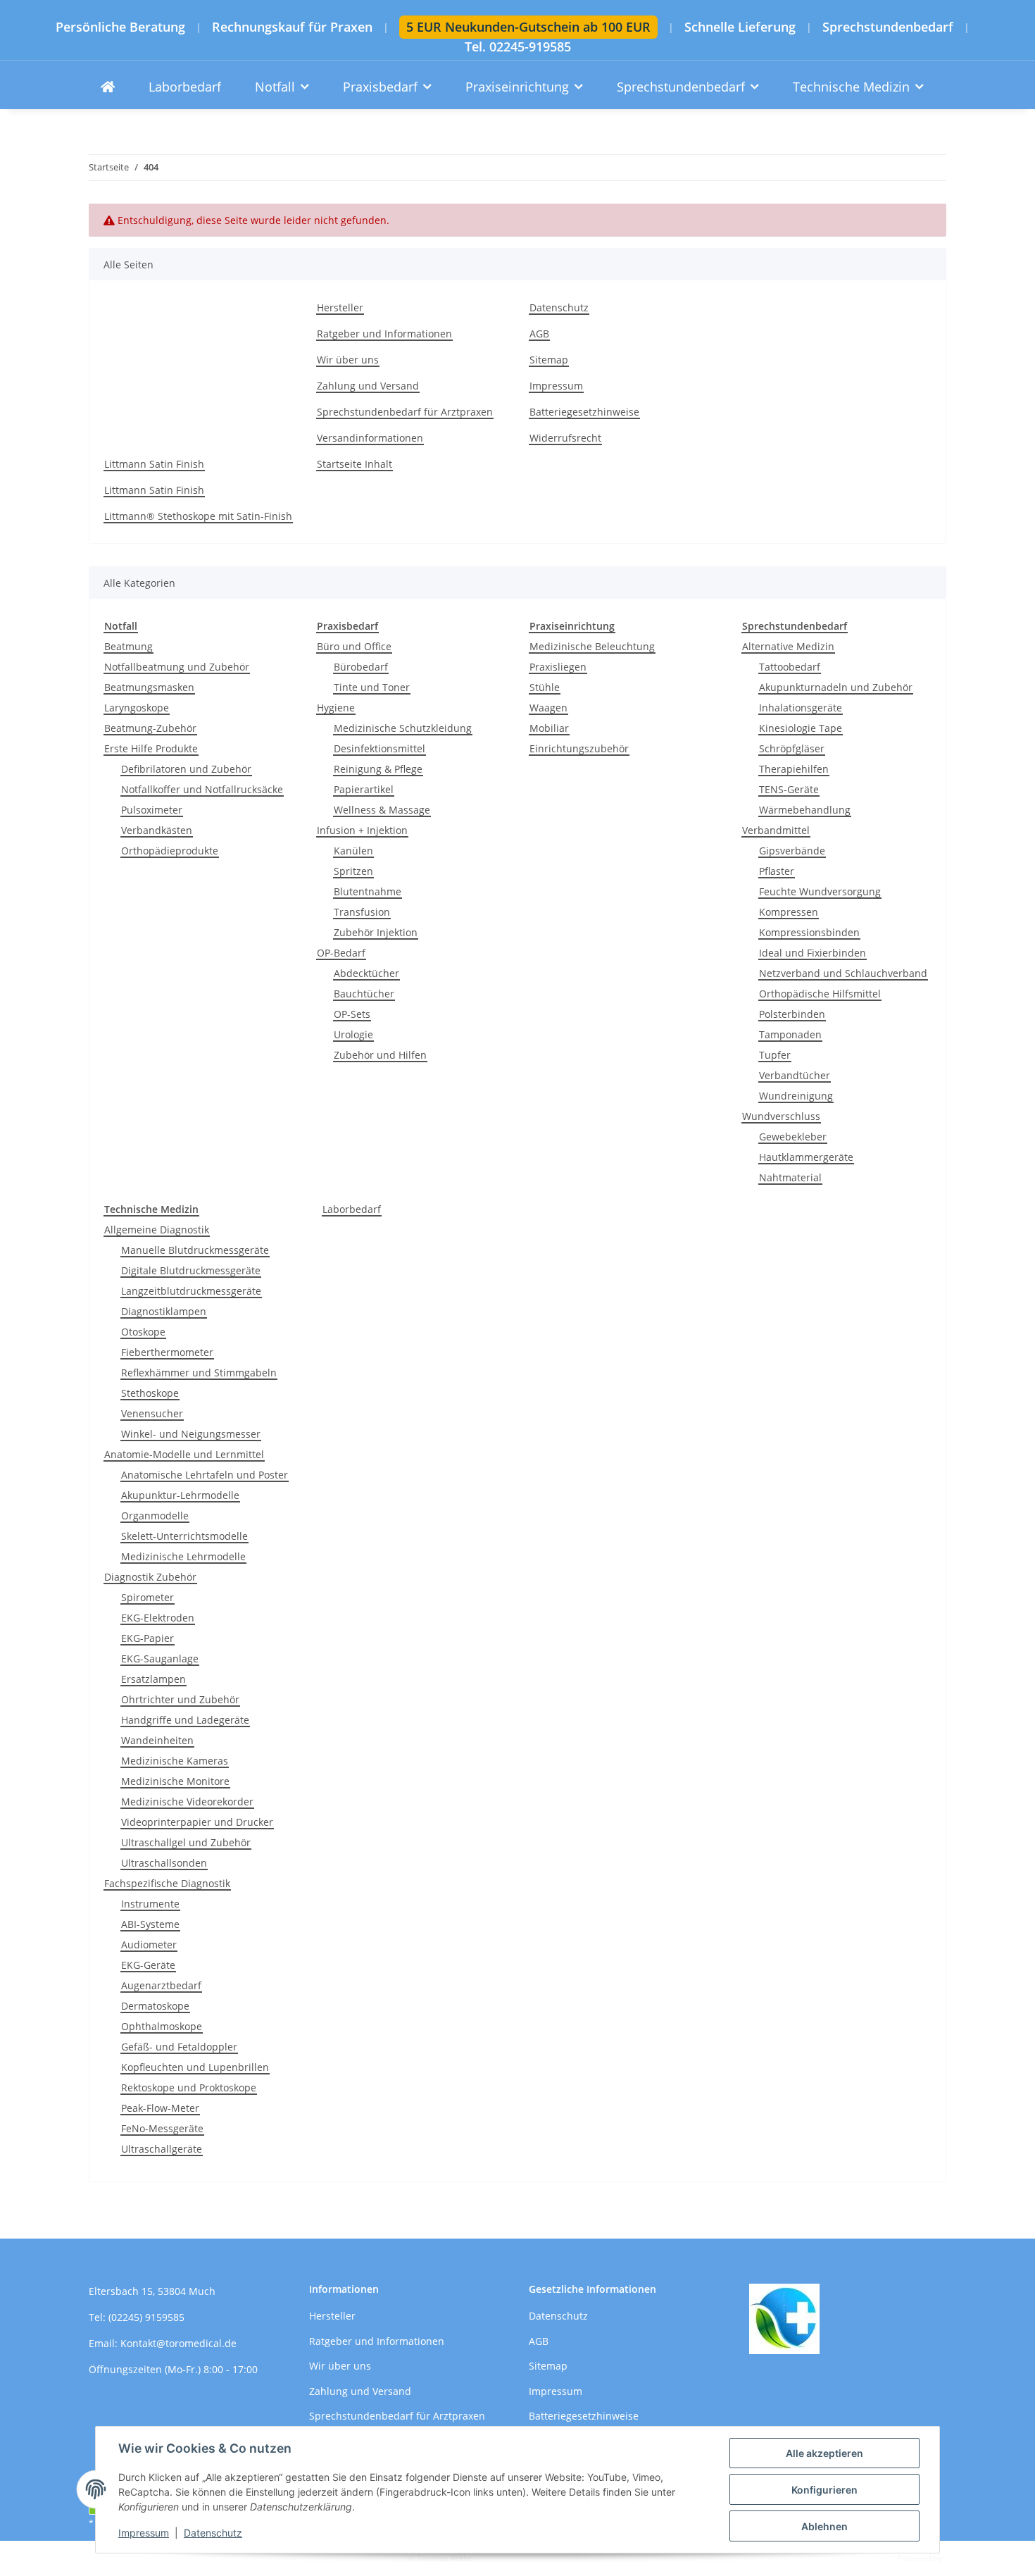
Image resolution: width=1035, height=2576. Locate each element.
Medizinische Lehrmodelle (183, 1556)
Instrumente (150, 1904)
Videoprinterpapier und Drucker (197, 1822)
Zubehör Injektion (376, 932)
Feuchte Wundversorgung (820, 891)
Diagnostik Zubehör (150, 1577)
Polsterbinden (792, 1014)
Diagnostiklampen (164, 1311)
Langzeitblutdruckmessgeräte (191, 1291)
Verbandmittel (776, 830)
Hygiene (336, 708)
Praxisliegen (558, 667)
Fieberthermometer (167, 1352)
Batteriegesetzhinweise (584, 412)
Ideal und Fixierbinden (813, 953)
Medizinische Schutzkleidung (403, 728)
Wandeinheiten (157, 1740)
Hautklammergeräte (806, 1157)
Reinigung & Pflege (378, 769)
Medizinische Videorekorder (187, 1802)
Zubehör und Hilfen (380, 1055)
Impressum (144, 2533)
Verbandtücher (795, 1075)
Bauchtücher (364, 994)
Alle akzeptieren (824, 2453)
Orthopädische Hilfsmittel (820, 994)
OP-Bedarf (341, 953)
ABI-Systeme (150, 1924)
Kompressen (789, 912)
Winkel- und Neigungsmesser (191, 1434)
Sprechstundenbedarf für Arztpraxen (405, 412)
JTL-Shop (962, 2558)
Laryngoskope (137, 708)
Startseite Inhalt (355, 464)
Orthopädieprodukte (170, 851)
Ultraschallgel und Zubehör (186, 1842)
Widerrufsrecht (565, 438)
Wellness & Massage (382, 810)
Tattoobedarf (790, 667)
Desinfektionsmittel (379, 748)
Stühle (545, 687)
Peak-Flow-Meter (160, 2108)
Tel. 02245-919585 (518, 47)
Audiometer (149, 1945)
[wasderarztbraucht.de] (108, 87)
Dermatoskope (155, 2006)
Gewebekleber (793, 1137)
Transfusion (362, 912)
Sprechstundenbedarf (888, 27)
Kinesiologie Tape (801, 728)
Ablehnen (824, 2526)
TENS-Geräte (789, 789)
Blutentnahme (368, 891)
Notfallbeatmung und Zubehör (177, 667)
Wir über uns (348, 360)
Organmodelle (155, 1516)
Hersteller (340, 307)
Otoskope (143, 1332)
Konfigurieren (824, 2490)
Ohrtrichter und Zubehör (180, 1699)
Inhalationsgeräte (801, 708)
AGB (539, 334)
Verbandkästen (157, 830)
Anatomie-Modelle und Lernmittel (184, 1454)
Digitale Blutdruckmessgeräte (191, 1270)
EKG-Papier (148, 1638)
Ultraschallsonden (164, 1863)
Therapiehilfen (794, 769)
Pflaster (777, 871)
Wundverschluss (781, 1116)
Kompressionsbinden (809, 932)
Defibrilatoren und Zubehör (186, 769)
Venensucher (152, 1413)
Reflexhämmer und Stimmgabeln (199, 1373)
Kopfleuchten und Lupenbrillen (195, 2067)
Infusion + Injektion (362, 830)
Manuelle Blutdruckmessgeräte (195, 1250)
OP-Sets (352, 1014)
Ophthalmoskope (162, 2026)
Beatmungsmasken (149, 687)
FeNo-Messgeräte (162, 2128)
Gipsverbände (792, 851)
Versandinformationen (370, 438)
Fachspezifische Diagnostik (167, 1883)
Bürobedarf (361, 667)
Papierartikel (364, 789)
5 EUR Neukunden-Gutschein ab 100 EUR (528, 27)
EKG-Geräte (148, 1965)
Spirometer (148, 1597)
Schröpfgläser (792, 748)
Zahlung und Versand (368, 386)
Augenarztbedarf (161, 1985)
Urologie (353, 1034)
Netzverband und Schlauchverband (843, 973)
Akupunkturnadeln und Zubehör (836, 687)
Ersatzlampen (153, 1679)
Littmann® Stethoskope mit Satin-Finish (198, 516)
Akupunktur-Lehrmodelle (180, 1495)
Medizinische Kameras (175, 1761)
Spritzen (353, 871)
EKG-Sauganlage (160, 1659)
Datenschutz (213, 2533)
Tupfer (775, 1055)
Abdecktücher (366, 973)
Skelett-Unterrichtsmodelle (184, 1536)
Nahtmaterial (790, 1177)
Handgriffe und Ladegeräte (185, 1720)
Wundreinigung (796, 1096)
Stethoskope (150, 1393)
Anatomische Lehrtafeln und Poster (205, 1475)
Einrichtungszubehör (579, 748)
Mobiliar (549, 728)
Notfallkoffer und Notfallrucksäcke (202, 789)
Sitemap (549, 360)
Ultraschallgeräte (162, 2149)
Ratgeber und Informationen (384, 334)
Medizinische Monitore (175, 1781)
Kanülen (353, 851)
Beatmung (128, 646)
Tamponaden (790, 1034)
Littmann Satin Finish (154, 464)
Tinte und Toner (372, 687)
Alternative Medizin (788, 646)
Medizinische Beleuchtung (592, 646)
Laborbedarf (352, 1209)
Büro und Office (354, 646)
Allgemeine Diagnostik (157, 1230)
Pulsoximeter (152, 810)
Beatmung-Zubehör (150, 728)
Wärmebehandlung (805, 810)
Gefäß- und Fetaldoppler (179, 2047)
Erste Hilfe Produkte (151, 748)
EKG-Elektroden (158, 1618)
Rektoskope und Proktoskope (189, 2087)
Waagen (548, 708)
